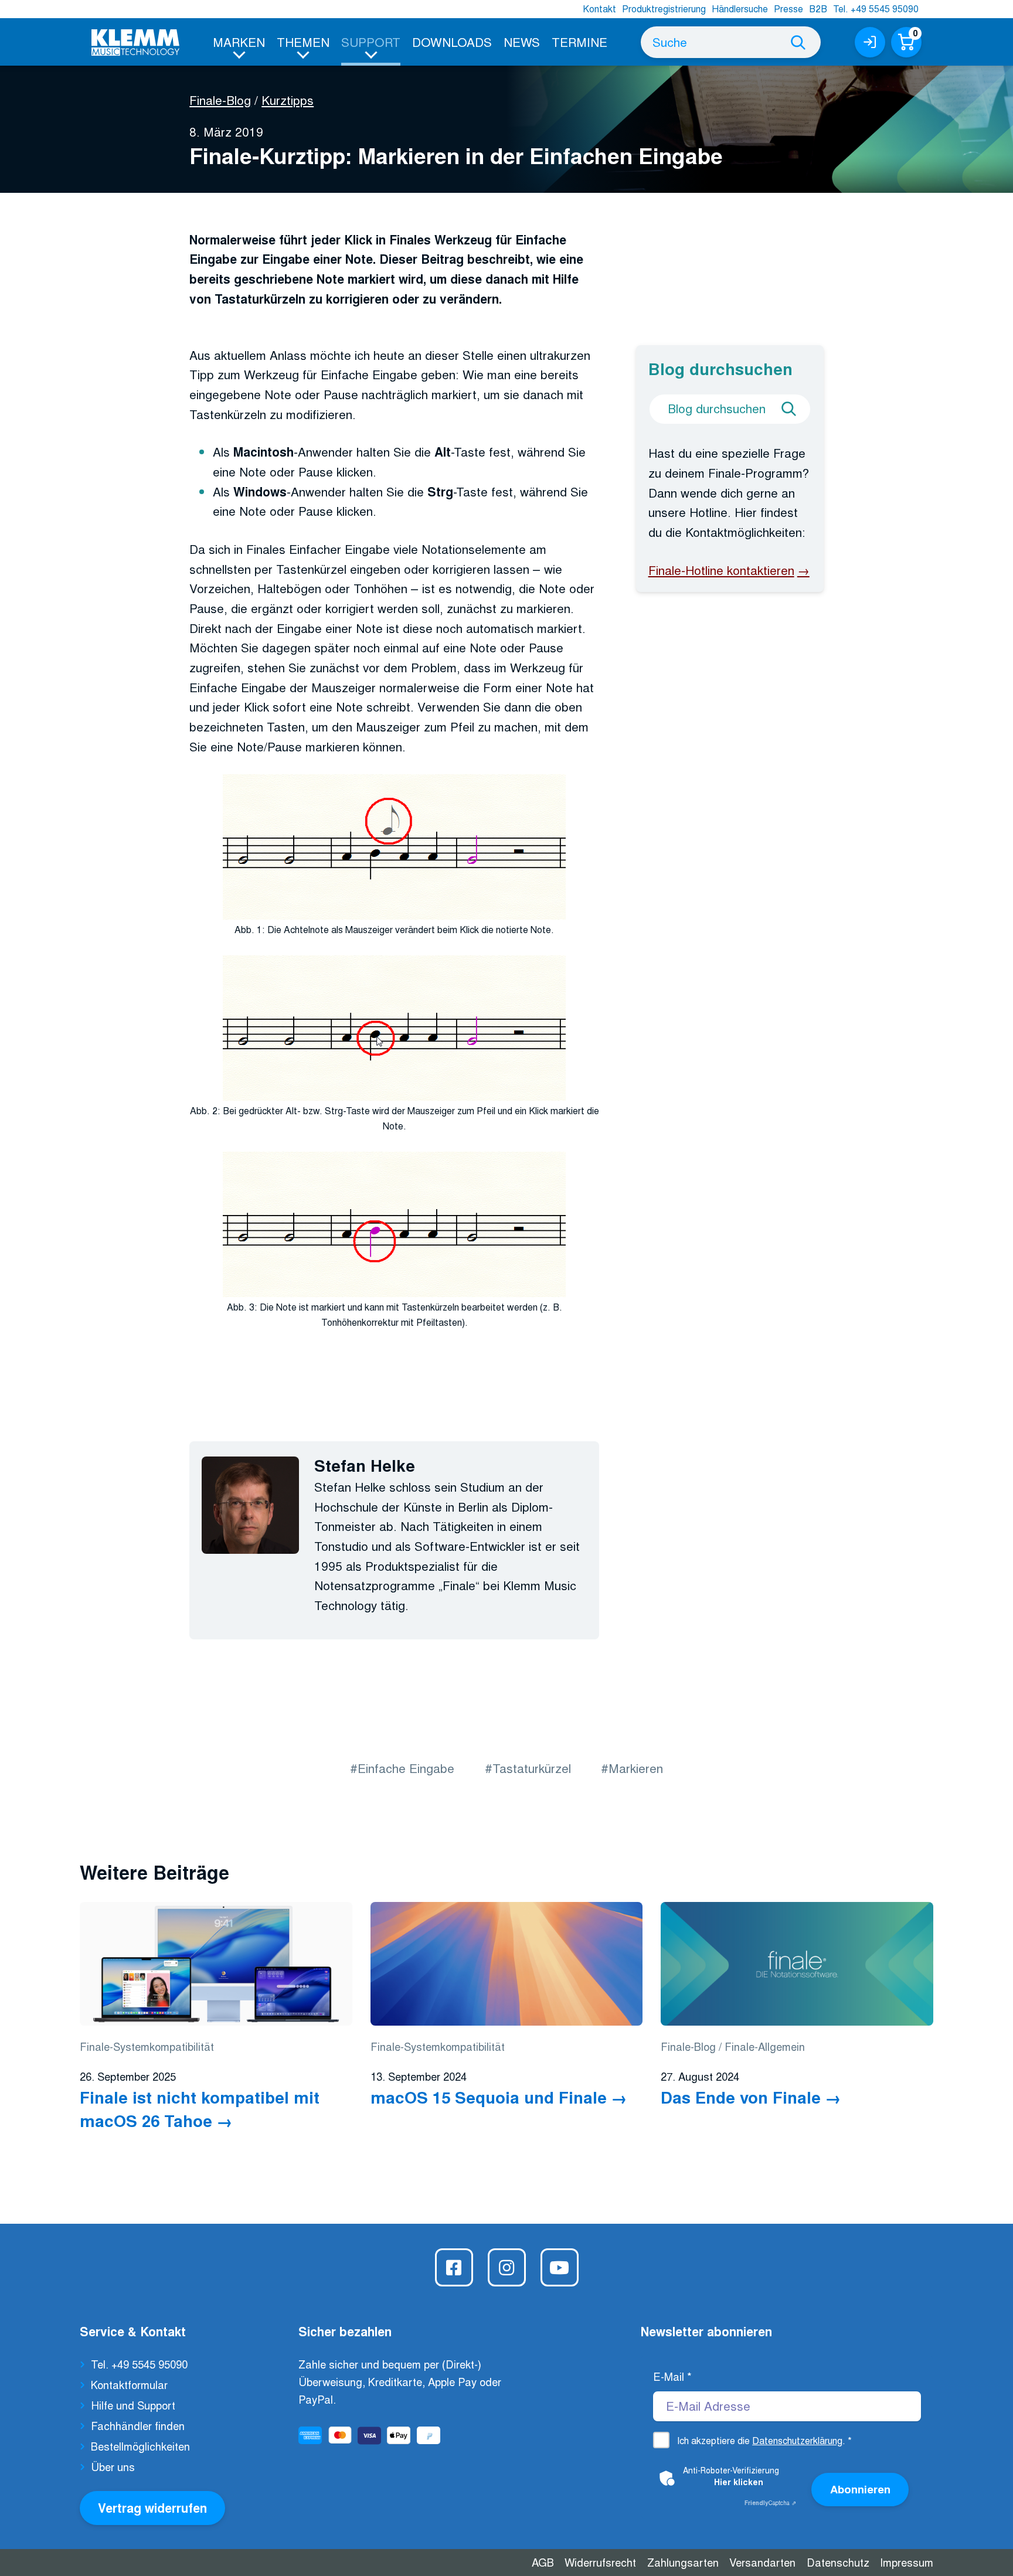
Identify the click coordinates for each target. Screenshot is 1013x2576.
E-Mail (672, 2376)
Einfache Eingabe (406, 1768)
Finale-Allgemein (765, 2046)
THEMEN (303, 42)
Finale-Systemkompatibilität (147, 2046)
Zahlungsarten (683, 2562)
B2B (818, 8)
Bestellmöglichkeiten (140, 2446)
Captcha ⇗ (770, 2503)
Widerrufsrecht (600, 2562)
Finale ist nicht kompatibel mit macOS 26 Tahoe (200, 2109)
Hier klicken (739, 2482)
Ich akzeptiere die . (764, 2440)
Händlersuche (740, 8)
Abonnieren (860, 2489)
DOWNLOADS (452, 42)
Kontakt (599, 8)
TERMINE (579, 42)
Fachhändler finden (138, 2425)
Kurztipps (288, 100)
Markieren (636, 1768)
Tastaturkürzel (532, 1768)
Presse (788, 8)
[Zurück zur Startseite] (135, 42)
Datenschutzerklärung (797, 2440)
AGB (543, 2562)
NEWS (522, 42)
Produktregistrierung (664, 8)
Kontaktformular (129, 2384)
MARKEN (239, 42)
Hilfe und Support (133, 2405)
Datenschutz (838, 2562)
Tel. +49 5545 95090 (876, 8)
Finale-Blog (220, 100)
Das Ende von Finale (741, 2097)
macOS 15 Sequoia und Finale (489, 2097)
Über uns (113, 2466)
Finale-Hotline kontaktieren (721, 570)
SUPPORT (371, 42)
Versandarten (762, 2562)
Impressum (907, 2562)
